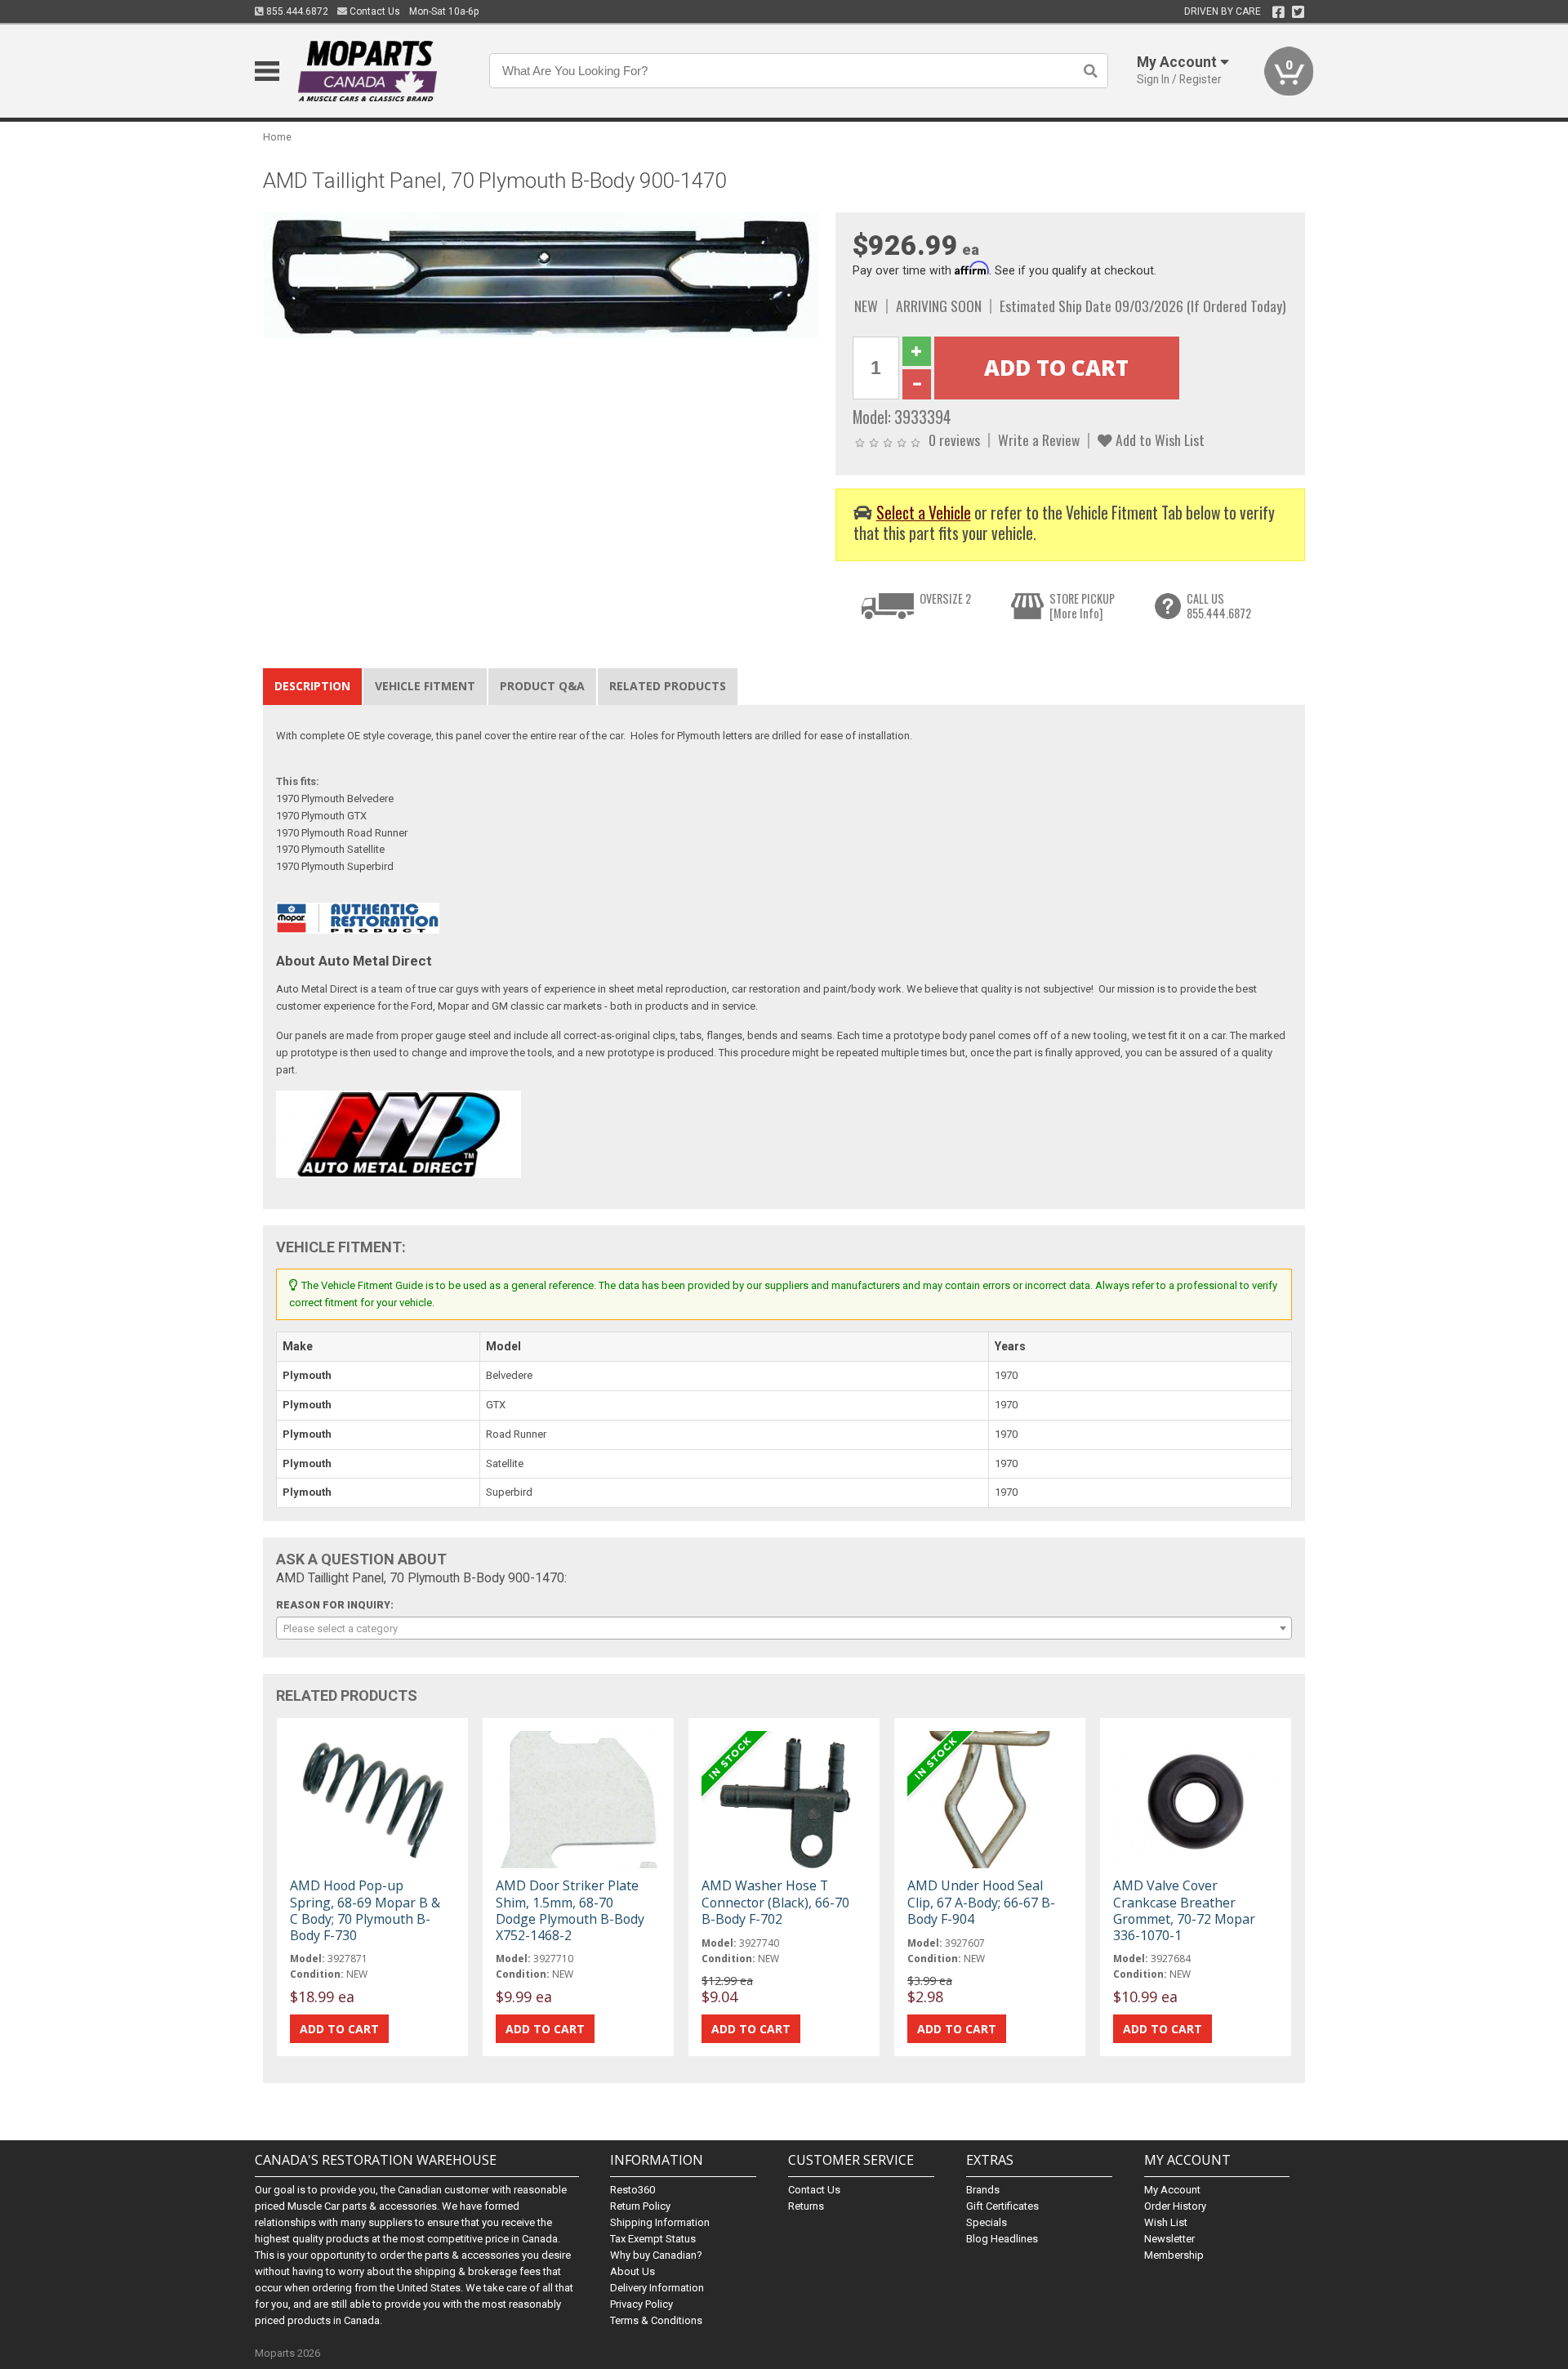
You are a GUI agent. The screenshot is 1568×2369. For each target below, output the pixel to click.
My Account (1172, 2190)
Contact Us (374, 11)
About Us (633, 2271)
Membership (1174, 2255)
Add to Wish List (1158, 439)
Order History (1175, 2206)
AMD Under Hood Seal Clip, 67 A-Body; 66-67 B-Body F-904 (981, 1902)
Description (312, 686)
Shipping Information (660, 2222)
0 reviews (954, 439)
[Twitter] (1298, 12)
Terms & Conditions (656, 2320)
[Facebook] (1278, 12)
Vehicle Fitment (425, 686)
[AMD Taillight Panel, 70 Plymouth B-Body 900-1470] (541, 274)
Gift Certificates (1002, 2206)
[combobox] (784, 1628)
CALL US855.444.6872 (1219, 606)
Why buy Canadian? (656, 2255)
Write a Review (1039, 439)
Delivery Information (657, 2288)
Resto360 (633, 2190)
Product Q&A (542, 686)
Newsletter (1169, 2239)
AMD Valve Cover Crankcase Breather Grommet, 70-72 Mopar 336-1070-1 (1184, 1910)
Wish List (1166, 2222)
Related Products (668, 686)
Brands (983, 2190)
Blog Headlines (1002, 2239)
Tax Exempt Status (653, 2239)
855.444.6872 (296, 11)
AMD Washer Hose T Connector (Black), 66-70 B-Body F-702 (775, 1902)
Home (277, 137)
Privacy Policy (641, 2304)
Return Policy (640, 2206)
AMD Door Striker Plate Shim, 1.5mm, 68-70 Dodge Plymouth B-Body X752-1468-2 (570, 1910)
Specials (987, 2222)
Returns (806, 2206)
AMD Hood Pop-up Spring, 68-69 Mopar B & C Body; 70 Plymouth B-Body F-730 (365, 1910)
